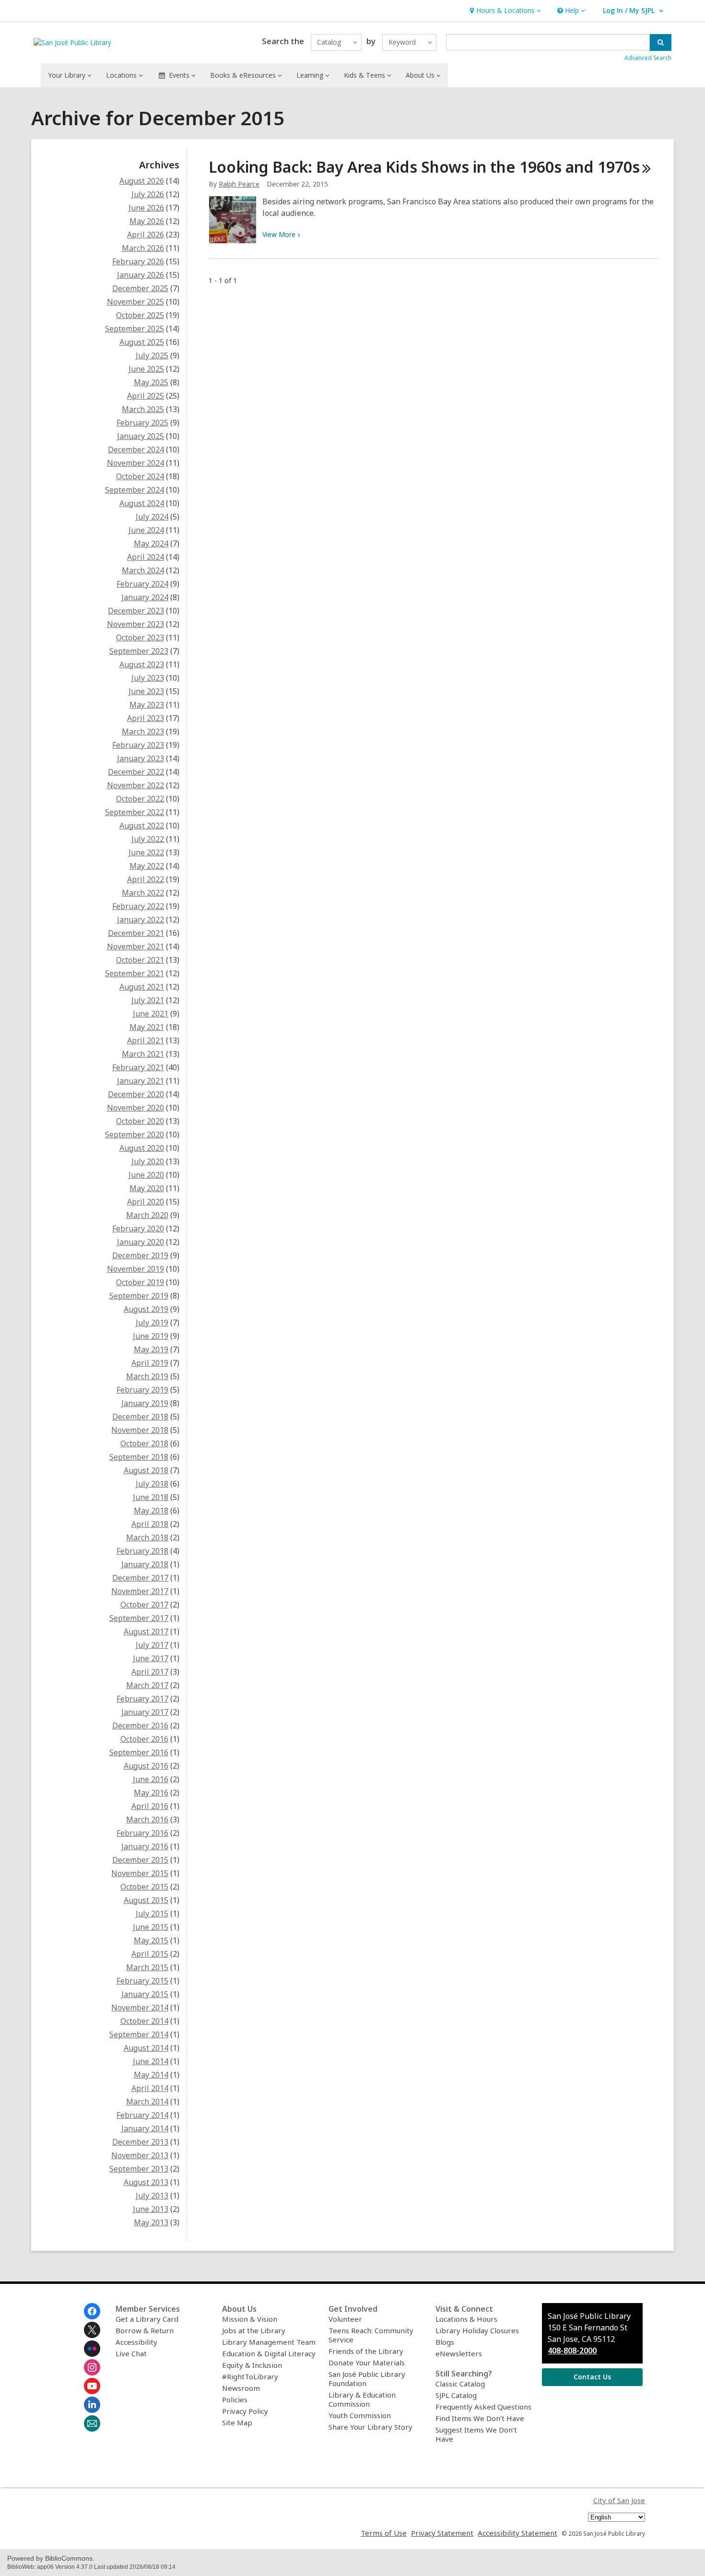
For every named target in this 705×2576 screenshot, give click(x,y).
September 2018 (139, 1457)
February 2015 (142, 1981)
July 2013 (152, 2196)
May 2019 (151, 1349)
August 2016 (146, 1766)
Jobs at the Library (254, 2330)
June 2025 (146, 369)
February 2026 (138, 261)
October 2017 (144, 1605)
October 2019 (140, 1282)
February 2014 (142, 2115)
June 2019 (151, 1336)
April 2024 (146, 557)
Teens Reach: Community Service (371, 2335)
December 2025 (140, 288)
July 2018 (152, 1484)
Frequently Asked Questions (483, 2407)
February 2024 (142, 584)
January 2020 (141, 1242)
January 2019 (145, 1403)
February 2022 (138, 906)
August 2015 (146, 1900)
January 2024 (145, 597)
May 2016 (151, 1793)
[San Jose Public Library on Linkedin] (92, 2405)
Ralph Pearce (239, 184)
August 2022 (142, 826)
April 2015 (150, 1954)
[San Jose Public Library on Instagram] (92, 2367)
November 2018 (140, 1430)
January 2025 (141, 436)
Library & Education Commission (362, 2399)
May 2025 (151, 382)
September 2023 (139, 651)
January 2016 (145, 1846)
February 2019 (142, 1390)
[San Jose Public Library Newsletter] (92, 2423)
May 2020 (147, 1188)
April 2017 (150, 1672)
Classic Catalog (460, 2384)
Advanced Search (648, 58)
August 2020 (142, 1148)
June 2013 (151, 2209)
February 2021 (138, 1067)
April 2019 (150, 1363)
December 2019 (140, 1255)
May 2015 (151, 1940)
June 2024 (146, 530)
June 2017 (151, 1658)
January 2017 (145, 1712)
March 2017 (147, 1685)
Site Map (237, 2422)
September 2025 (135, 329)
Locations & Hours (466, 2319)
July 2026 (148, 194)
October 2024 (140, 476)
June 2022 (146, 852)
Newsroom (241, 2388)
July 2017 (152, 1645)
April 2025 (146, 396)
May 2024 (151, 544)
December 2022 (136, 772)
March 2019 (147, 1376)
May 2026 (147, 221)
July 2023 (148, 678)
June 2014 (151, 2061)
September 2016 (139, 1752)
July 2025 (152, 355)
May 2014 (151, 2075)
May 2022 (147, 866)
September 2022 (135, 812)
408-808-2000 (572, 2351)
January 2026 (141, 275)
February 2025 (142, 423)
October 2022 (140, 799)
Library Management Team (269, 2342)
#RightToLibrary (250, 2376)
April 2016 (150, 1806)
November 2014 (140, 2008)
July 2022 (148, 839)
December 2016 (140, 1725)
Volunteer (345, 2319)
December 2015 (140, 1860)
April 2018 (150, 1524)
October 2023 (140, 638)
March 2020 (147, 1215)
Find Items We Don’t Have (480, 2418)
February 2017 (142, 1699)
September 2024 (135, 490)
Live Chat (131, 2353)
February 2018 (142, 1551)
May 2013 (151, 2222)
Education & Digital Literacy (269, 2353)
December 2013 (140, 2142)
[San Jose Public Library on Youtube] (92, 2386)
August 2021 (142, 987)
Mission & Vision (250, 2319)
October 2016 (144, 1739)
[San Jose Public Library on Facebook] (92, 2311)
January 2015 (145, 1994)
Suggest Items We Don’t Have (476, 2434)
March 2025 (143, 409)
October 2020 (140, 1121)
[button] (504, 11)
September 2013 (139, 2169)
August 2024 (142, 503)
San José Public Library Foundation (367, 2379)
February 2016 (142, 1833)
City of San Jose (619, 2500)
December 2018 (140, 1417)
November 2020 (135, 1108)
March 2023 (143, 732)
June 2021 (151, 1014)
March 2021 (143, 1054)
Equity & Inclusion (252, 2365)
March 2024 (143, 570)
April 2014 (150, 2088)
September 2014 (139, 2034)
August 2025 (142, 342)
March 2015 (147, 1967)
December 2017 (140, 1578)
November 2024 (135, 463)
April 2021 (146, 1040)
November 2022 (135, 785)
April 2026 (146, 235)
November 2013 (140, 2155)
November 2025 (135, 302)
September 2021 (135, 973)
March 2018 (147, 1537)
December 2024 (136, 449)
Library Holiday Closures (477, 2330)
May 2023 (147, 705)
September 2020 (135, 1134)
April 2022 (146, 879)
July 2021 (148, 1000)
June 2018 (151, 1497)
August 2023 (142, 664)
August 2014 (146, 2048)
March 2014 (147, 2102)
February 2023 (138, 745)
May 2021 (147, 1027)
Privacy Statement (442, 2533)
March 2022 (143, 893)
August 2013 (146, 2182)
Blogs (445, 2342)
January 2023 (141, 758)
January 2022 (141, 920)
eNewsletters (459, 2353)
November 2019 (135, 1269)
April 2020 (146, 1202)
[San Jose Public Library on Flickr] (92, 2349)
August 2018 (146, 1470)
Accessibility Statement (517, 2533)
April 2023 (146, 718)
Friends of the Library (366, 2351)
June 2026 (146, 208)
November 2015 (140, 1873)
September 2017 (139, 1618)
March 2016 (147, 1820)
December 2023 (136, 611)
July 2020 (148, 1161)
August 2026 (142, 181)
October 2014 (144, 2021)
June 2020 (146, 1175)
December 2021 (136, 933)
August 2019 (146, 1309)
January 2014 (145, 2128)
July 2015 (152, 1914)
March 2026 (143, 248)
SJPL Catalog (456, 2395)
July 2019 (152, 1323)
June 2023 (146, 691)
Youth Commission (360, 2415)
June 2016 (151, 1779)
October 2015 (144, 1887)
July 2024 (152, 517)
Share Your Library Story (370, 2427)
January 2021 (141, 1081)
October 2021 (140, 960)
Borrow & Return (145, 2330)
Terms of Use (384, 2533)
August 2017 (146, 1631)
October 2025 (140, 315)
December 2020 (136, 1094)
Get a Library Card (147, 2319)
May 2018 (151, 1511)
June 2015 (151, 1927)
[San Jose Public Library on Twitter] (92, 2330)
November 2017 (140, 1591)
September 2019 (139, 1296)
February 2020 (138, 1229)
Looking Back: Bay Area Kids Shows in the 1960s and (424, 167)
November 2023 (135, 624)
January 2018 (145, 1564)
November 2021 (135, 946)
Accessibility (136, 2342)
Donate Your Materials (367, 2363)
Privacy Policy (245, 2411)
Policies (235, 2399)
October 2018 (144, 1443)
